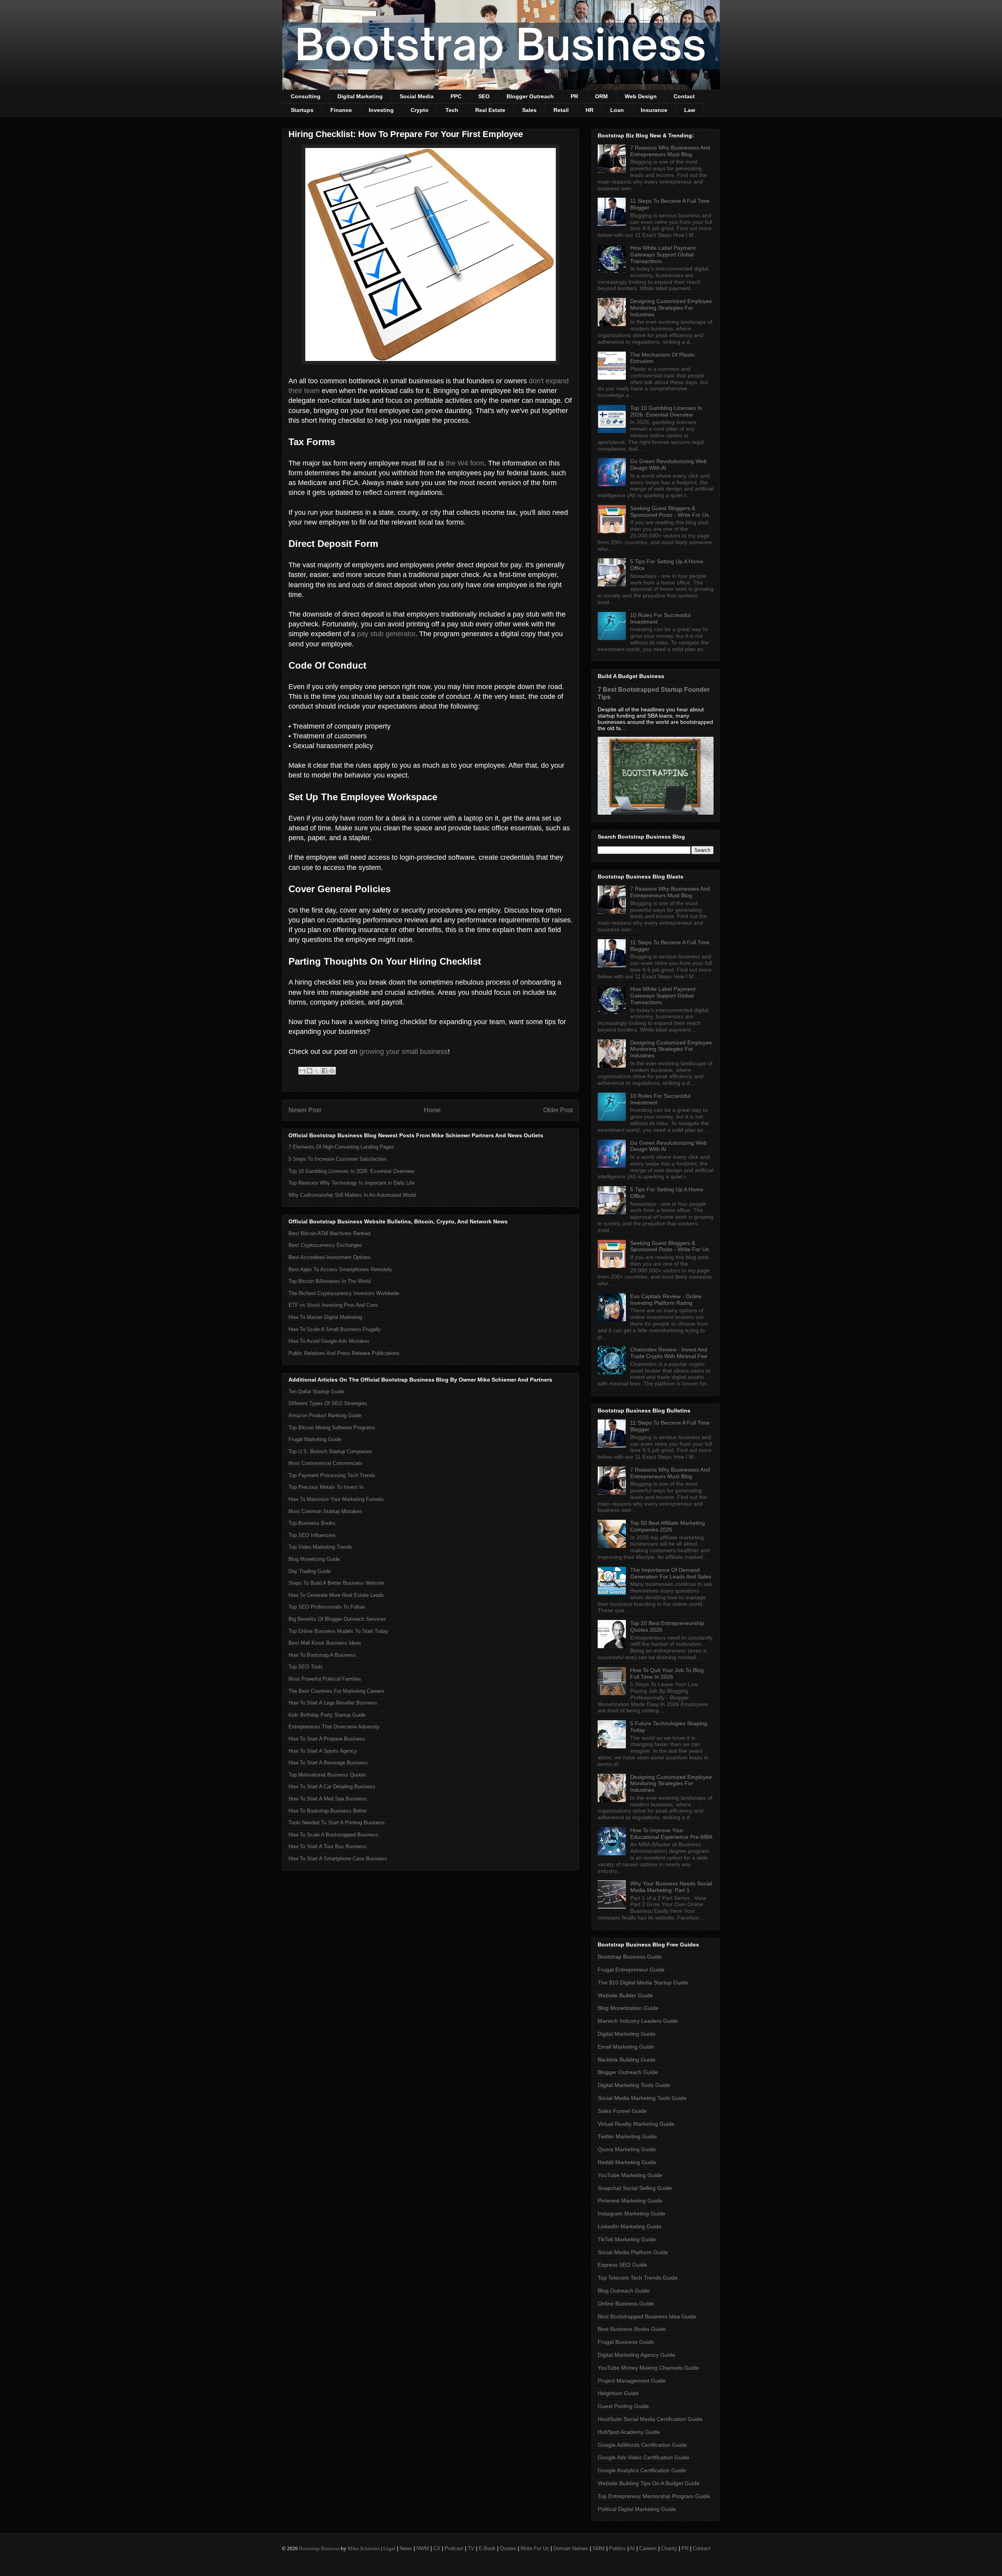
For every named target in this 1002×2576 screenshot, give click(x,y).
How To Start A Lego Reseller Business (333, 1703)
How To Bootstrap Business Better (328, 1811)
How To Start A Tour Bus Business (328, 1846)
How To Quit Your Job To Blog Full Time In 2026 (667, 1673)
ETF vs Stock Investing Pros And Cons (333, 1305)
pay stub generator (386, 634)
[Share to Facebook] (324, 1071)
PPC (456, 96)
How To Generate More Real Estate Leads (336, 1595)
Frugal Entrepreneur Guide (631, 1970)
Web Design (641, 96)
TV (471, 2548)
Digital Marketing (360, 96)
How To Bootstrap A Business (322, 1655)
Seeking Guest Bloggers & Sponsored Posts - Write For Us (670, 511)
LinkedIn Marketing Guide (630, 2226)
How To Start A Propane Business (327, 1739)
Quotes (508, 2548)
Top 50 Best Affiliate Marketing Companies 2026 (668, 1526)
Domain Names (571, 2548)
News (406, 2548)
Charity (669, 2548)
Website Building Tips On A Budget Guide (649, 2483)
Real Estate (490, 110)
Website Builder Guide (625, 1995)
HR (589, 110)
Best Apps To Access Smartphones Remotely (340, 1269)
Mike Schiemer (364, 2548)
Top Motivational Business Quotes (327, 1775)
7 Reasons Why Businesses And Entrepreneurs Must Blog (670, 151)
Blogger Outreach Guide (628, 2072)
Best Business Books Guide (632, 2329)
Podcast (454, 2548)
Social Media (417, 96)
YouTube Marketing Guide (630, 2175)
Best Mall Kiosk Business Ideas (325, 1643)
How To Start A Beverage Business (328, 1763)
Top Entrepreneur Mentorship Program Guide (654, 2496)
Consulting (306, 96)
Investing (381, 110)
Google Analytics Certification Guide (642, 2470)
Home (432, 1110)
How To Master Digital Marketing (325, 1317)
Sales (529, 110)
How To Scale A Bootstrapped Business (333, 1835)
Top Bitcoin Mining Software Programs (332, 1428)
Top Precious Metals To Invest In (326, 1487)
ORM (601, 96)
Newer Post (305, 1110)
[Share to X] (317, 1071)
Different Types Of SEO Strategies (328, 1403)
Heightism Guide (618, 2393)
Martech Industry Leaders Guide (638, 2021)
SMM (599, 2548)
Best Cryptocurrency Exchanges (325, 1245)
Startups (302, 110)
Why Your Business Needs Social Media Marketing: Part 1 (671, 1887)
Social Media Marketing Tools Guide (642, 2098)
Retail (561, 110)
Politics (617, 2548)
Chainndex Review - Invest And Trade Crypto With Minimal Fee (669, 1353)
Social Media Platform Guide (633, 2252)
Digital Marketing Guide (627, 2034)
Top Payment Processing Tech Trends (332, 1475)
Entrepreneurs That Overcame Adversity (334, 1727)
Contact (684, 96)
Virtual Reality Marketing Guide (636, 2124)
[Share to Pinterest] (332, 1071)
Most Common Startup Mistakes (325, 1511)
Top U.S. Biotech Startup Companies (330, 1451)
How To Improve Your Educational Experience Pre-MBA (671, 1834)
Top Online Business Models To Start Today (338, 1631)
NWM (423, 2548)
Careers (648, 2548)
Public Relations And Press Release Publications (344, 1353)
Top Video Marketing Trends (320, 1547)
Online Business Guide (626, 2304)
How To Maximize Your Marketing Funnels (336, 1499)
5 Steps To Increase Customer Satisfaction (337, 1159)
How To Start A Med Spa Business (328, 1799)
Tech (452, 110)
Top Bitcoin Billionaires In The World (330, 1281)
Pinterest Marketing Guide (630, 2201)
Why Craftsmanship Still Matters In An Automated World (352, 1195)
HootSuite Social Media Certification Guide (650, 2419)
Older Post (558, 1110)
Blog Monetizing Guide (314, 1559)
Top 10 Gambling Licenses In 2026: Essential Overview (351, 1171)
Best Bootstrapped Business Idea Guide (647, 2316)
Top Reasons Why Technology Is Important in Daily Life (351, 1183)
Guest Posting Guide (623, 2406)
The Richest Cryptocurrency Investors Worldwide (344, 1293)
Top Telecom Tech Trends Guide (638, 2278)
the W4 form (465, 463)
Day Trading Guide (310, 1571)
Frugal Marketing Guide (315, 1439)
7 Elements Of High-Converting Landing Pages (341, 1147)
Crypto (420, 110)
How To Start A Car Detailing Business (332, 1787)
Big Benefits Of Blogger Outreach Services (337, 1619)
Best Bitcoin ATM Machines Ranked (329, 1233)
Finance (341, 110)
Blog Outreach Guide (624, 2291)
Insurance (654, 110)
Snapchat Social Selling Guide (635, 2188)
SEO (484, 96)
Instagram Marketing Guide (632, 2213)
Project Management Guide (632, 2381)
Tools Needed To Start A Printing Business (337, 1823)
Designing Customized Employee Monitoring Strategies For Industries (671, 308)
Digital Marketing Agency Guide (636, 2355)
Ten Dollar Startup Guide (316, 1392)
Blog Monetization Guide (628, 2008)
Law (690, 110)
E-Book (487, 2548)
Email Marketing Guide (626, 2047)
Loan (617, 110)
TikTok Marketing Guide (627, 2239)
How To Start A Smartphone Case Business (338, 1859)
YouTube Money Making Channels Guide (648, 2368)
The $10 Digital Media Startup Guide (643, 1983)
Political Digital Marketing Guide (637, 2509)
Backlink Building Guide (627, 2060)
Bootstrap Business (319, 2548)
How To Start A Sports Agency (323, 1751)
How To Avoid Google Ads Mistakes (329, 1341)
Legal (389, 2548)
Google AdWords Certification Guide (642, 2445)
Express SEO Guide (622, 2265)
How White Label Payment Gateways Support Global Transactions (663, 254)
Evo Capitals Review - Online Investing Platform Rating (666, 1300)
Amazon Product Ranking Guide (325, 1415)
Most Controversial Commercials (325, 1463)
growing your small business (404, 1052)
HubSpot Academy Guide (629, 2432)
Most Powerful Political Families (325, 1679)
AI (632, 2548)
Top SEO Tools (306, 1667)
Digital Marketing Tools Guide (634, 2085)
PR (574, 96)
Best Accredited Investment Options (330, 1257)
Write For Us (535, 2548)
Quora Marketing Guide (627, 2149)
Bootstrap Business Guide (630, 1957)
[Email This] (302, 1071)
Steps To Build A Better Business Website (336, 1583)
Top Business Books (312, 1523)
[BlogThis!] (310, 1071)
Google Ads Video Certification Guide (643, 2457)
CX (437, 2548)
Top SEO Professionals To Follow (327, 1607)
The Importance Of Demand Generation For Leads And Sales (671, 1573)
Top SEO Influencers (312, 1535)
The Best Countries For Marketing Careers (336, 1691)
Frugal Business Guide (626, 2342)
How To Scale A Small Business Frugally (335, 1329)
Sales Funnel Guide (622, 2111)
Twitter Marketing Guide (627, 2136)
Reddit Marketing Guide (627, 2162)
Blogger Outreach (530, 96)
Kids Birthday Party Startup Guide (327, 1715)
